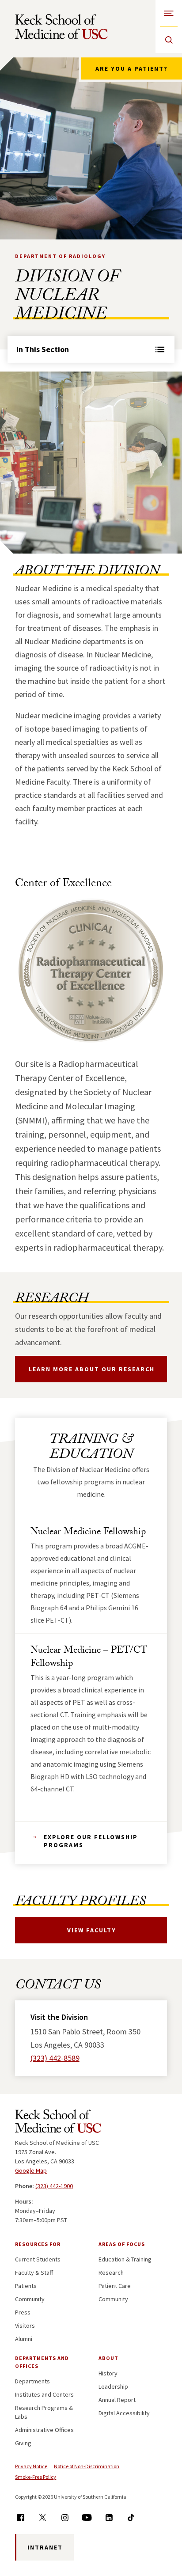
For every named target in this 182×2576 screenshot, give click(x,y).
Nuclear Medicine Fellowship (88, 1533)
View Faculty (92, 1930)
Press (23, 2312)
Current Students (38, 2259)
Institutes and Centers (44, 2394)
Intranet (45, 2547)
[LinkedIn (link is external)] (109, 2517)
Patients (26, 2286)
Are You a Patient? (132, 68)
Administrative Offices (44, 2430)
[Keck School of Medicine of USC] (58, 2123)
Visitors (25, 2326)
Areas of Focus (122, 2244)
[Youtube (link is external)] (87, 2517)
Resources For (38, 2244)
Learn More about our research (92, 1369)
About (108, 2358)
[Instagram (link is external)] (65, 2517)
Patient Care (115, 2286)
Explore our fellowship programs (91, 1841)
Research (111, 2272)
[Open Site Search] (169, 40)
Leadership (113, 2386)
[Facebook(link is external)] (21, 2517)
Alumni (24, 2339)
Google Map (31, 2170)
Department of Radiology (60, 256)
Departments (32, 2381)
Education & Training (125, 2259)
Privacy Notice (31, 2466)
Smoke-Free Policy (36, 2477)
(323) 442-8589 (55, 2058)
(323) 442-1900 (54, 2186)
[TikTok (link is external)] (131, 2517)
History (108, 2373)
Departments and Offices (42, 2362)
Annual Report (117, 2400)
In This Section (43, 349)
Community (30, 2299)
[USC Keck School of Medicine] (61, 27)
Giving (23, 2443)
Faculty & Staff (34, 2272)
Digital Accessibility (124, 2413)
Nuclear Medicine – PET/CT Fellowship (89, 1658)
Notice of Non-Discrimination (87, 2466)
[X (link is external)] (43, 2517)
